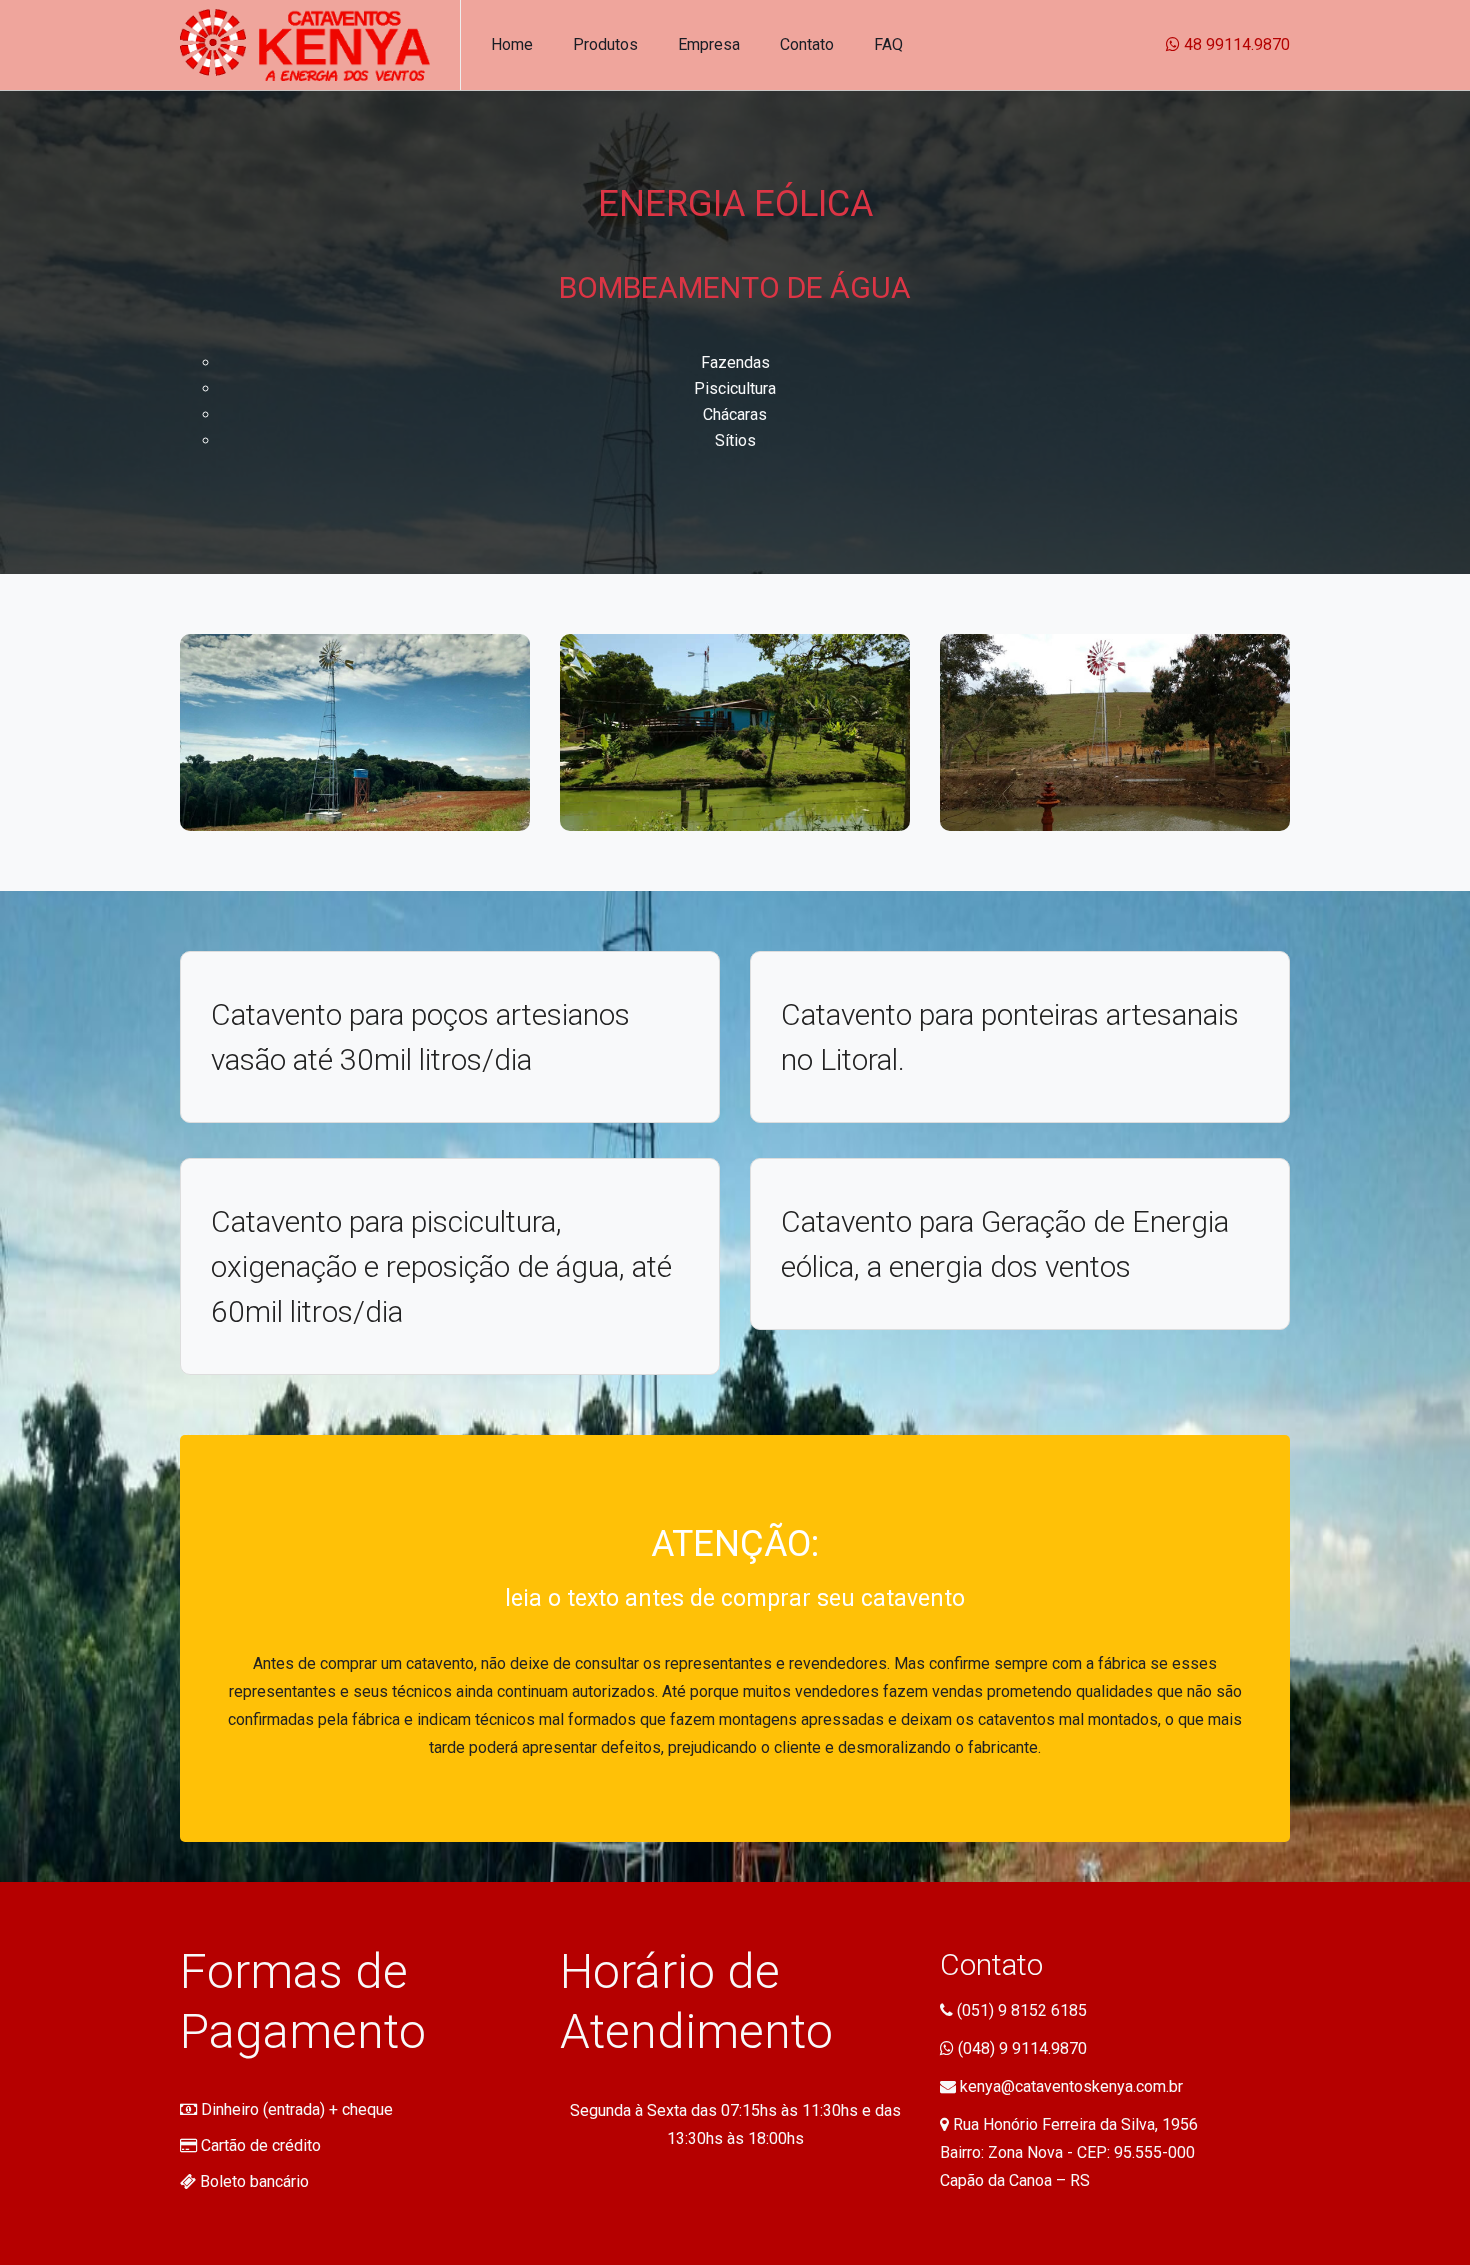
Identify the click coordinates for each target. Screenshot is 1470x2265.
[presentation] (1276, 652)
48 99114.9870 (1235, 44)
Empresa (709, 44)
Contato (807, 44)
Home (512, 44)
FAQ (888, 44)
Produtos (605, 44)
